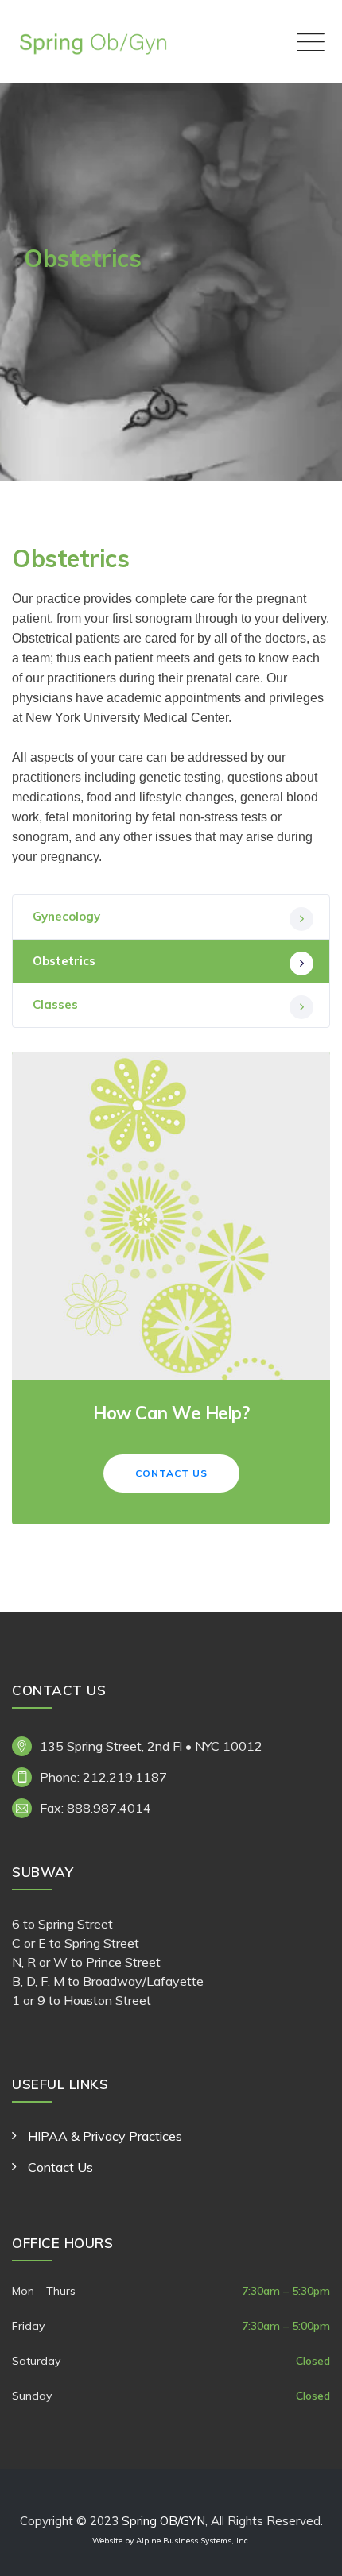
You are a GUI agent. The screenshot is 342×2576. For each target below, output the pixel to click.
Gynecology (66, 916)
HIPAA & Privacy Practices (105, 2136)
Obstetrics (64, 961)
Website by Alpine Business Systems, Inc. (171, 2541)
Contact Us (171, 1473)
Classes (55, 1004)
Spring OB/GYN (163, 2521)
